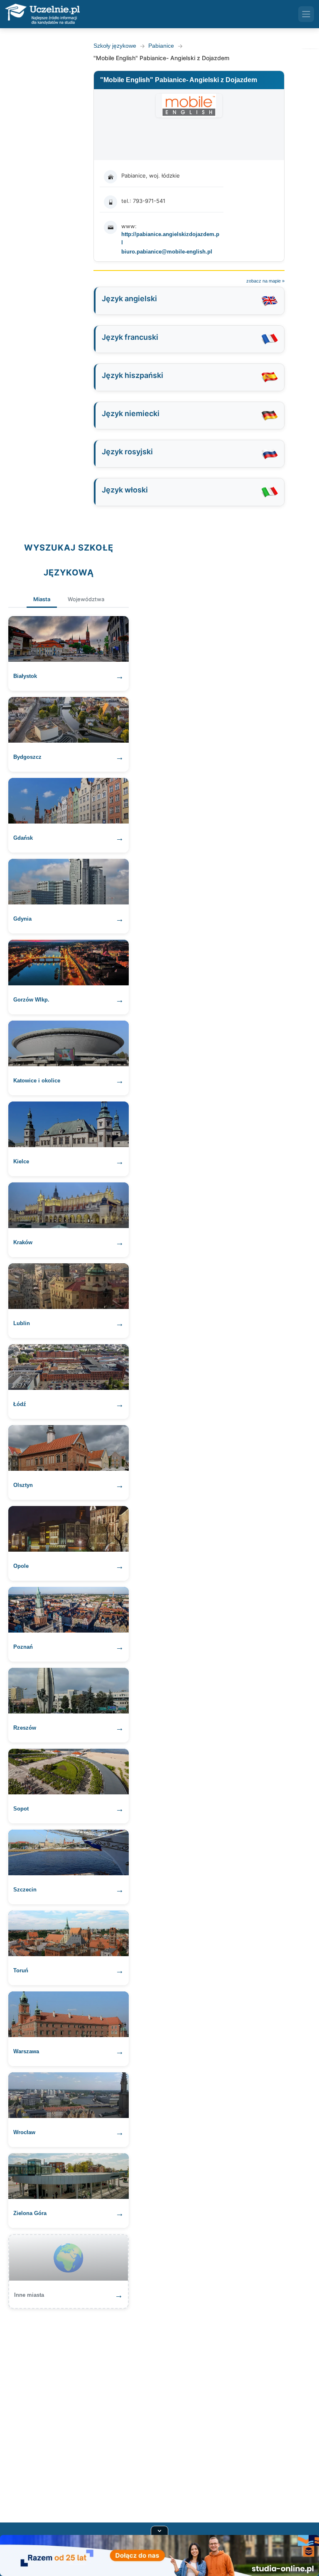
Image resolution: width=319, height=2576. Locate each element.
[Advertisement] (159, 2410)
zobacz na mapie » (265, 281)
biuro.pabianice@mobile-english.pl (167, 252)
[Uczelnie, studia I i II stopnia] (42, 14)
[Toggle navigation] (306, 14)
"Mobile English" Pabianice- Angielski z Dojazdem (179, 80)
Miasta (42, 599)
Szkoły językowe (115, 46)
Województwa (86, 599)
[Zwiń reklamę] (159, 2530)
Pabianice (161, 46)
